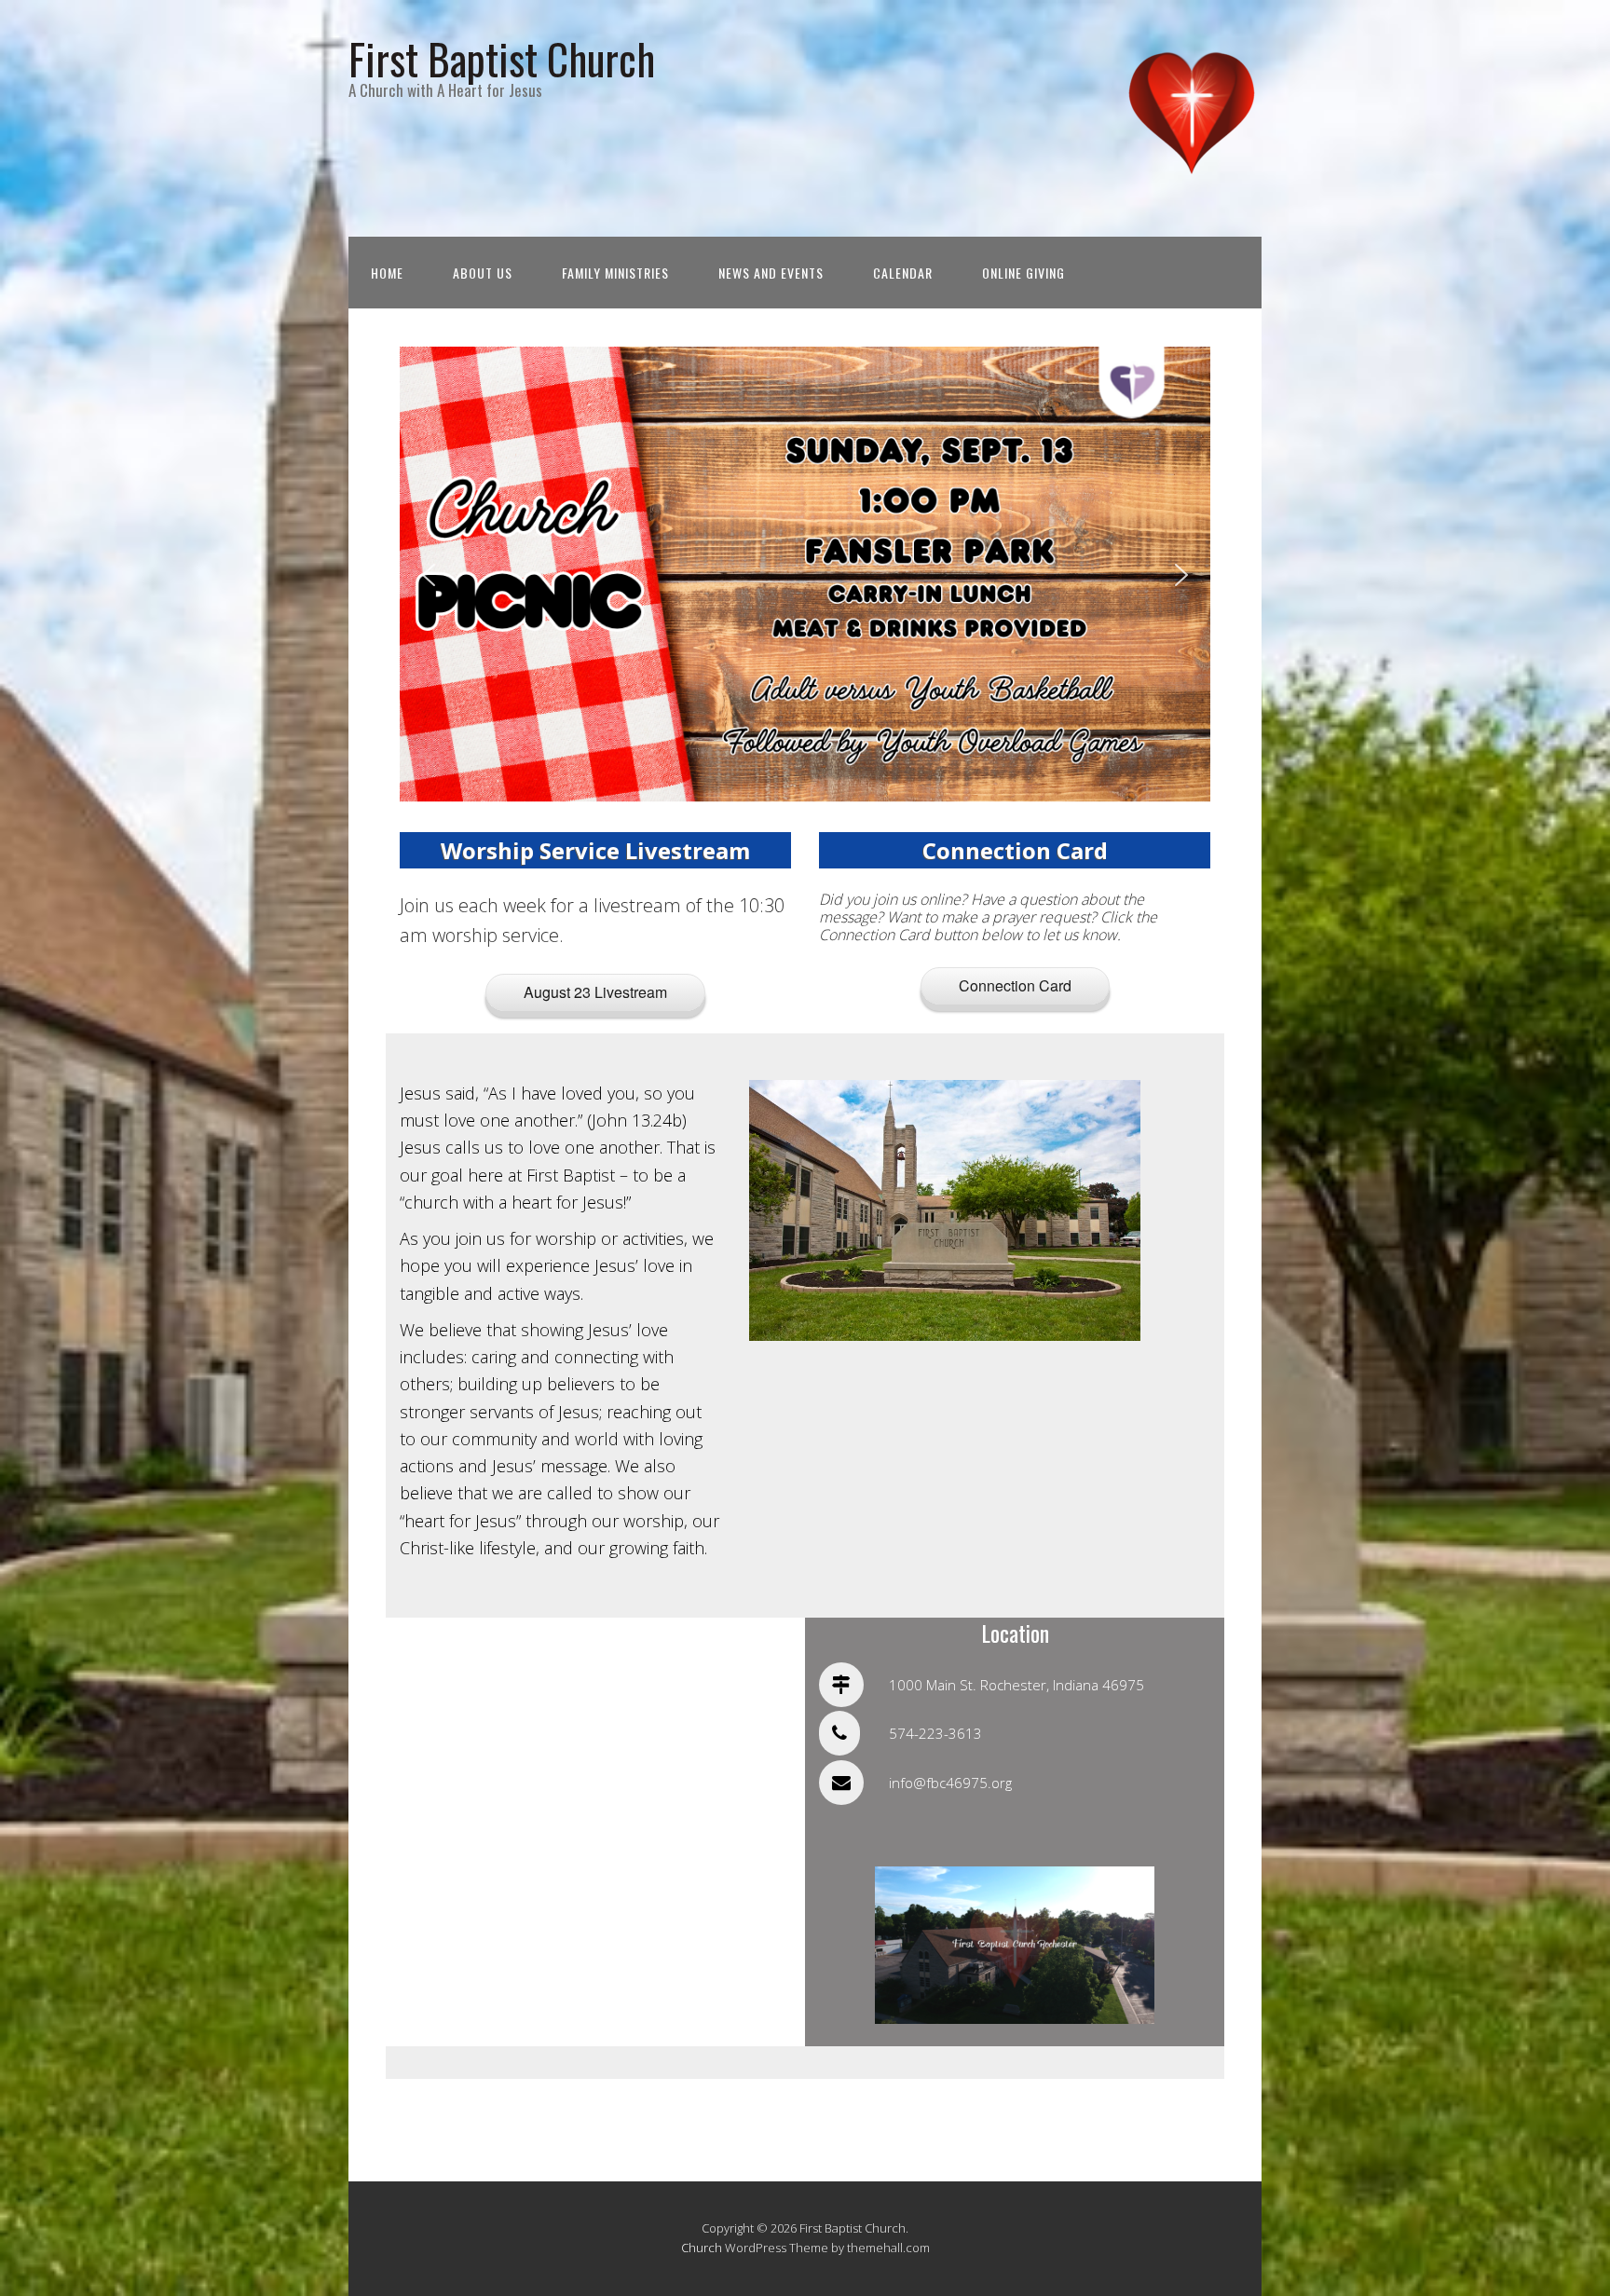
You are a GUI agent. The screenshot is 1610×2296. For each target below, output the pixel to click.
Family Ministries (615, 273)
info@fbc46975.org (950, 1783)
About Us (483, 273)
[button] (429, 575)
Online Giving (1023, 273)
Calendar (903, 273)
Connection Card (1015, 985)
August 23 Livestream (595, 992)
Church (702, 2248)
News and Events (771, 273)
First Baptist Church (502, 58)
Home (387, 273)
